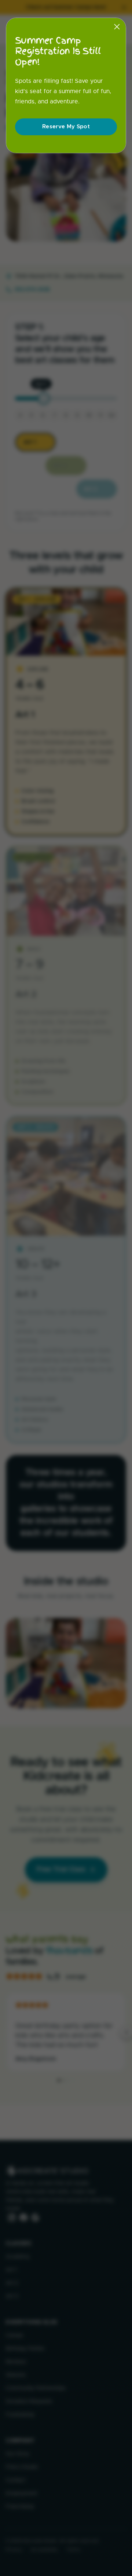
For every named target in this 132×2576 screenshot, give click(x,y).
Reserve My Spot (66, 127)
